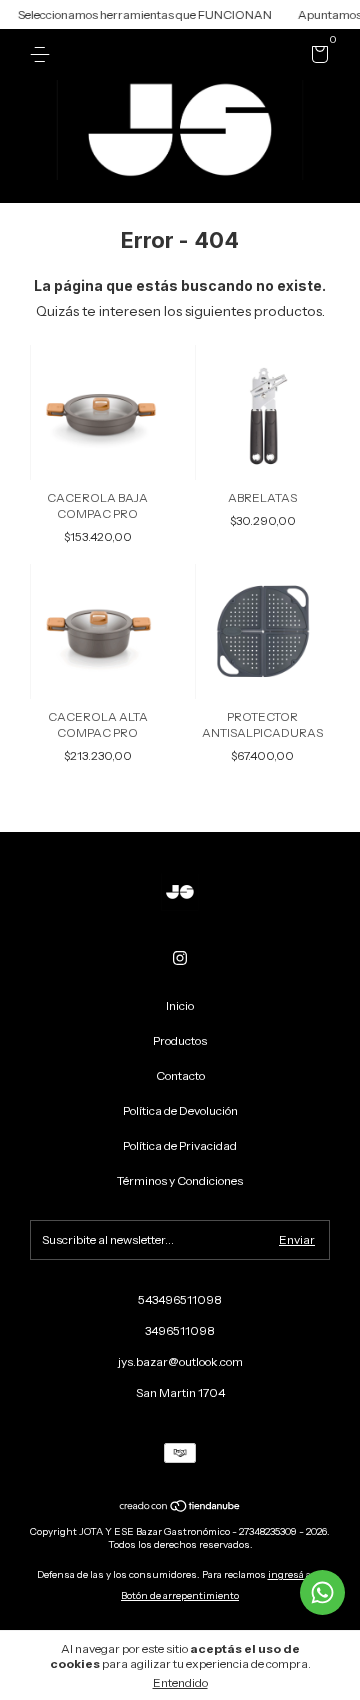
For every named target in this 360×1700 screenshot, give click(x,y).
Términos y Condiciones (180, 1180)
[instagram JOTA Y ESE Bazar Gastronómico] (180, 958)
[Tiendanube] (180, 1508)
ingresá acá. (296, 1574)
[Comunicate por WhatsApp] (322, 1592)
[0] (316, 57)
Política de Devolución (180, 1110)
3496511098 (180, 1330)
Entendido (180, 1682)
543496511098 (180, 1299)
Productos (180, 1040)
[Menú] (43, 54)
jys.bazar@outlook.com (180, 1361)
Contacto (180, 1075)
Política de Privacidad (180, 1145)
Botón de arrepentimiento (180, 1595)
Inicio (180, 1005)
